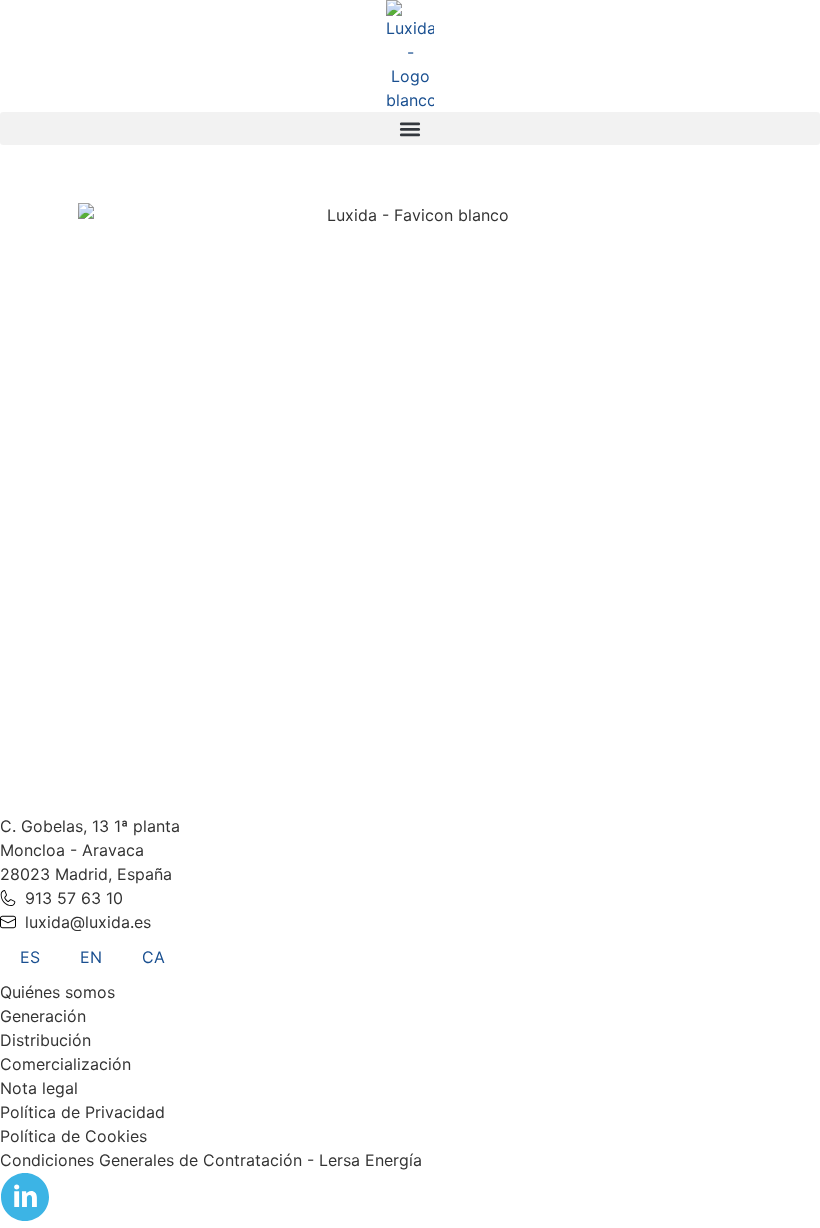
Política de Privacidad (82, 1112)
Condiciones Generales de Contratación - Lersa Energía (211, 1160)
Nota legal (39, 1088)
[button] (410, 128)
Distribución (45, 1040)
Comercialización (65, 1064)
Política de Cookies (73, 1136)
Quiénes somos (57, 992)
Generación (43, 1016)
